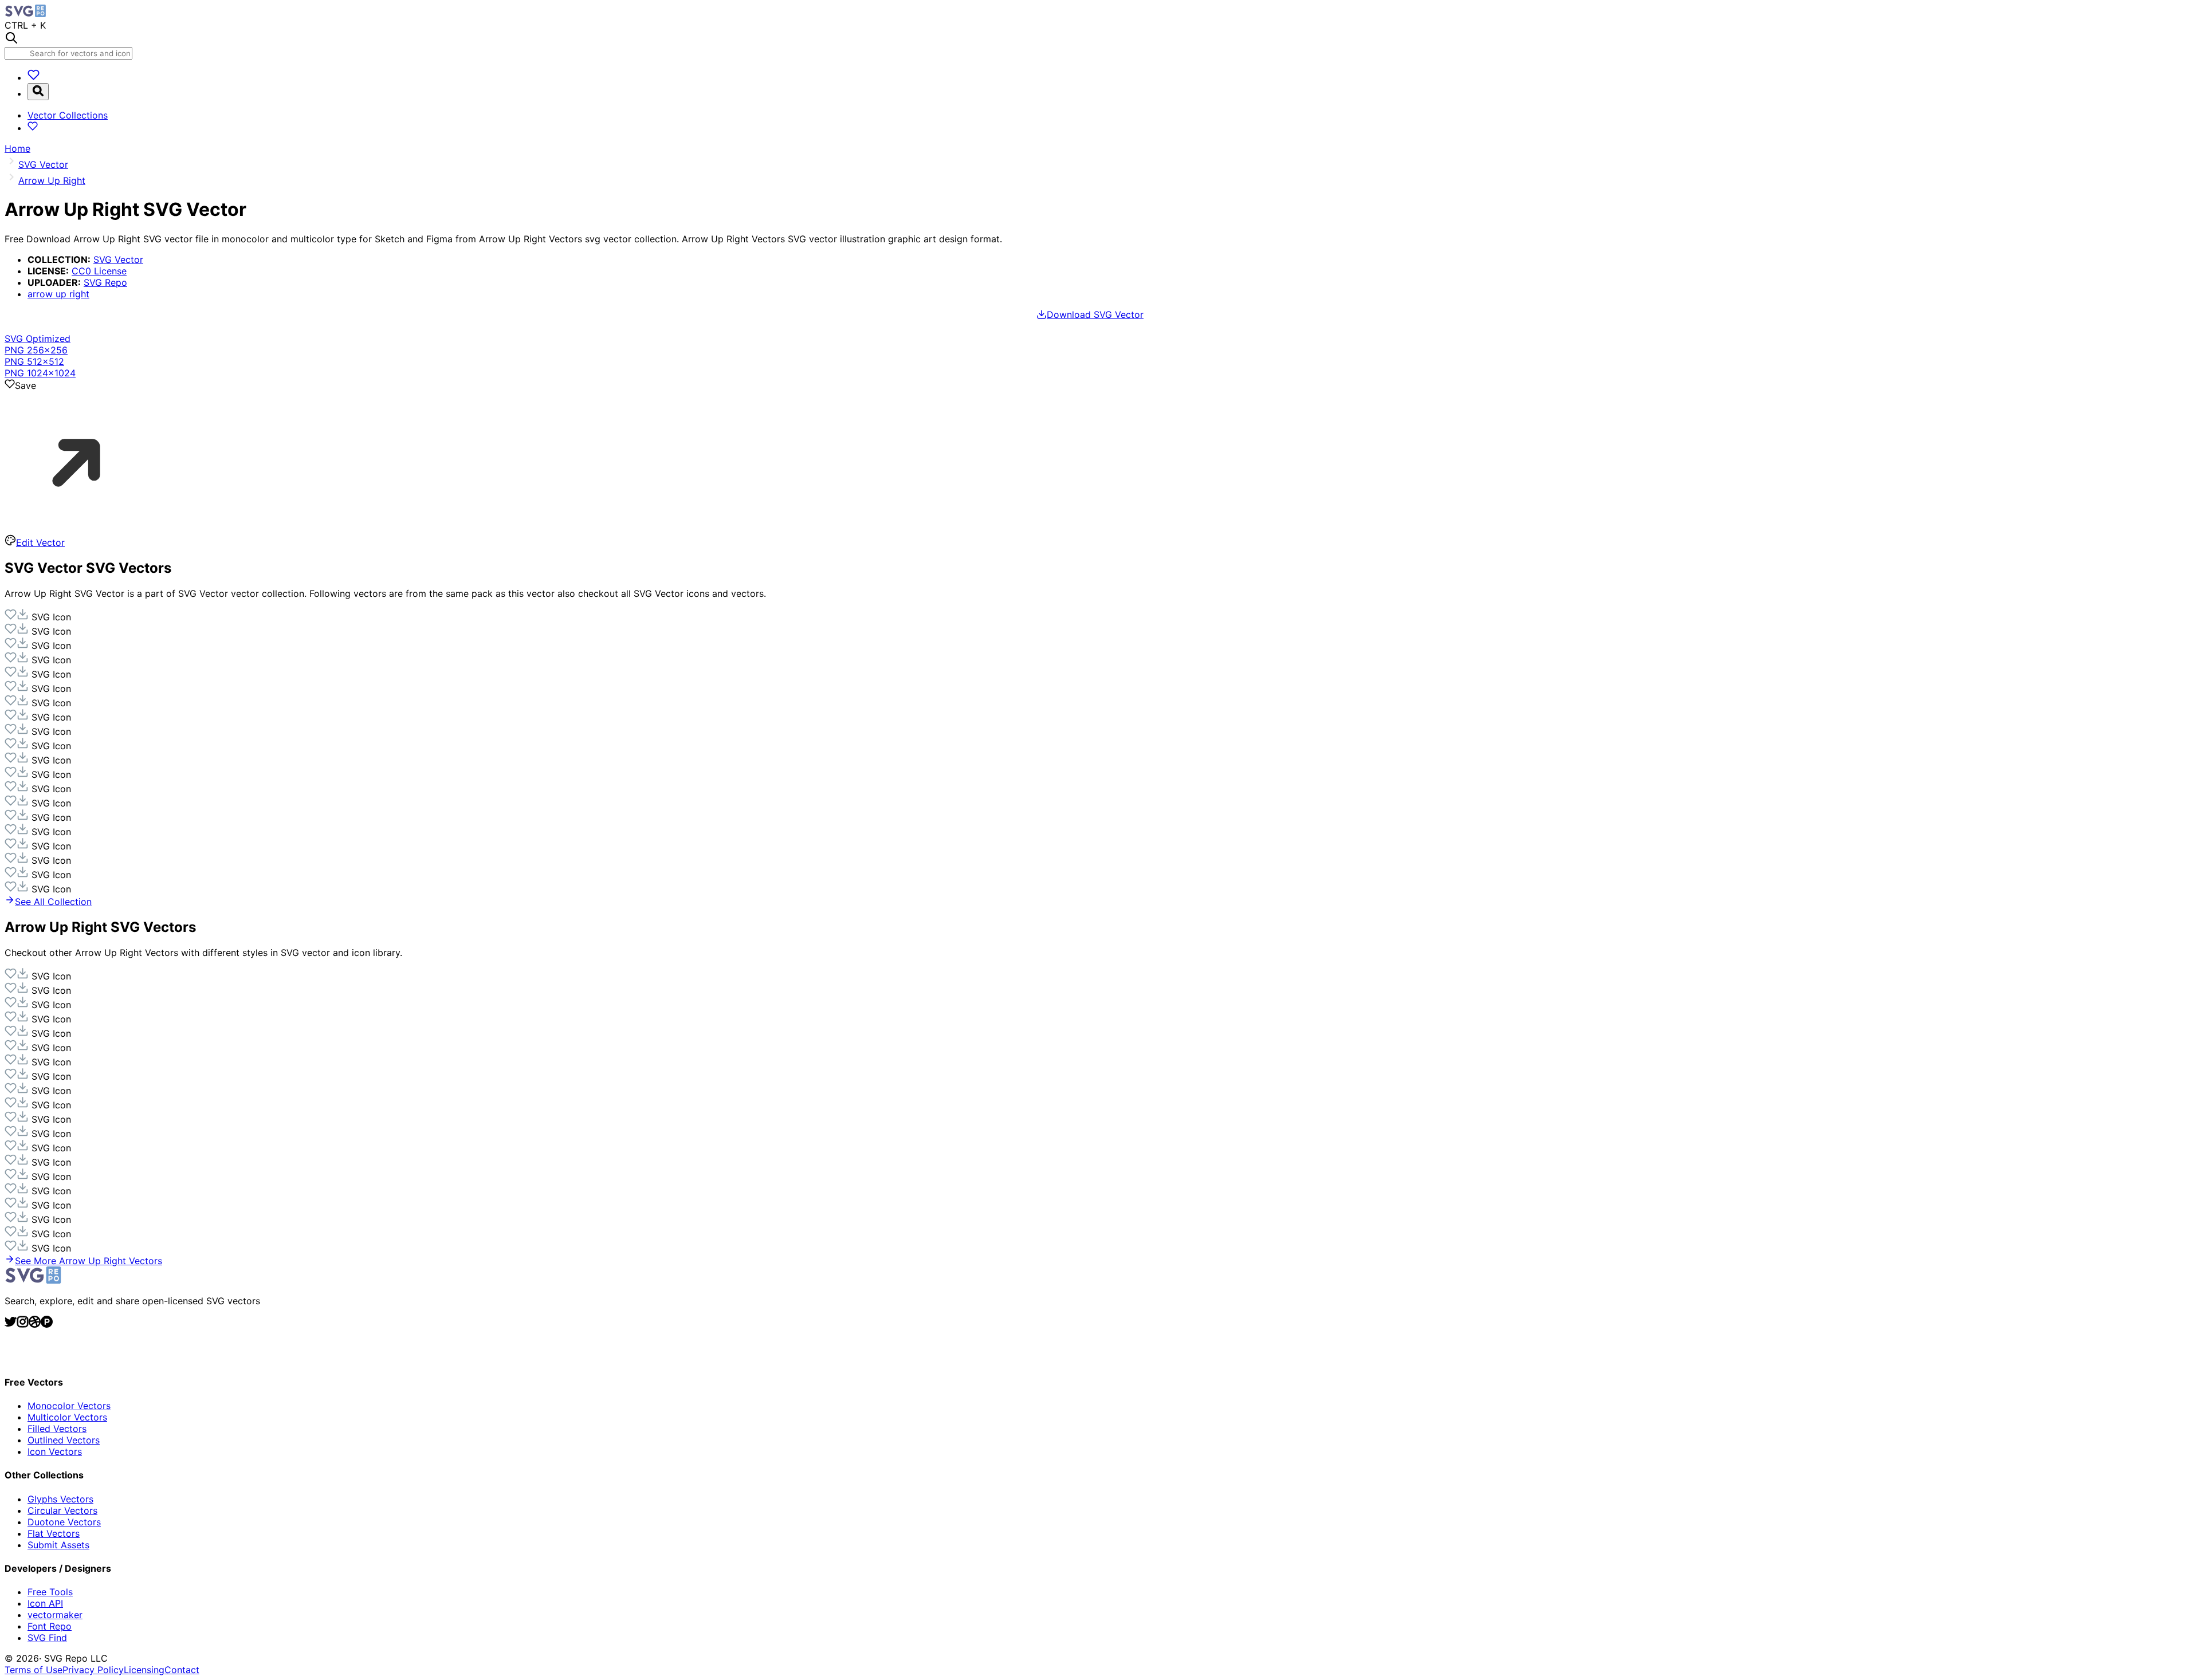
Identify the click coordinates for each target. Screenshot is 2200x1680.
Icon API (45, 1603)
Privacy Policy (93, 1670)
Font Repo (50, 1626)
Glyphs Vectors (60, 1499)
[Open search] (38, 92)
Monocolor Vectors (69, 1406)
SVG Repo (105, 282)
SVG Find (47, 1638)
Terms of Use (34, 1670)
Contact (182, 1670)
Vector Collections (68, 115)
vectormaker (55, 1615)
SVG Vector (118, 259)
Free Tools (50, 1592)
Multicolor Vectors (67, 1417)
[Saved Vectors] (34, 77)
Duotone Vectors (64, 1522)
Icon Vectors (55, 1451)
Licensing (144, 1670)
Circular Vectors (62, 1510)
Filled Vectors (57, 1429)
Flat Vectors (54, 1533)
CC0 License (99, 271)
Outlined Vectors (64, 1440)
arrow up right (58, 294)
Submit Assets (58, 1545)
